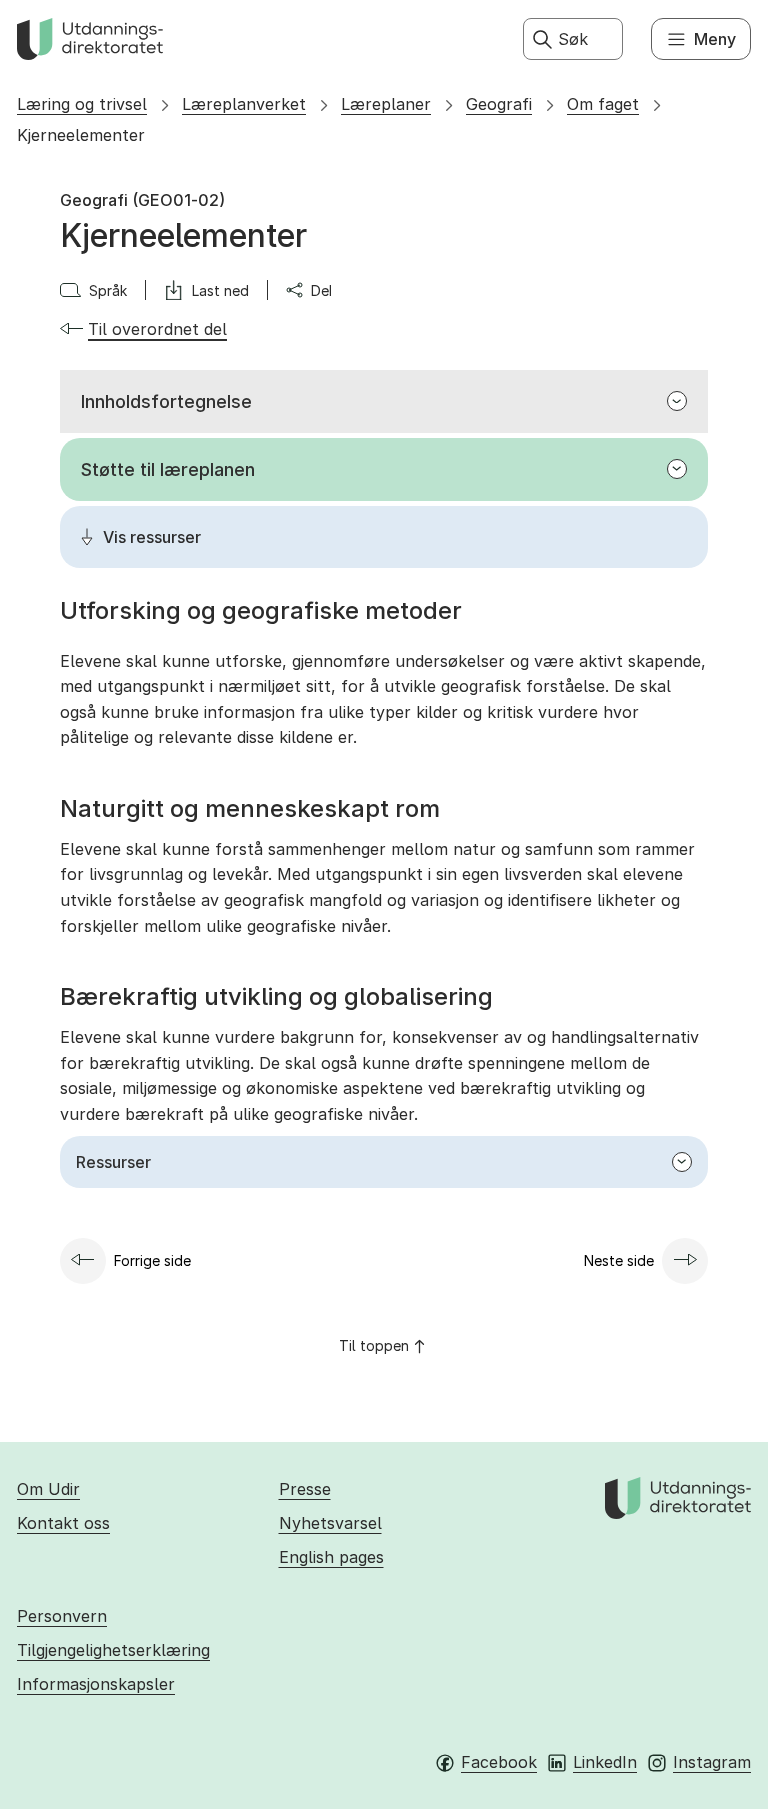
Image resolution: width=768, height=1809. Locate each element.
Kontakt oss (63, 1523)
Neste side (619, 1260)
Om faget (603, 104)
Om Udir (48, 1489)
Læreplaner (386, 104)
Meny (715, 39)
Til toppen (374, 1345)
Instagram (712, 1762)
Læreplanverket (244, 104)
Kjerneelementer (81, 135)
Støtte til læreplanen (168, 469)
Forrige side (152, 1260)
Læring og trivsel (82, 104)
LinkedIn (605, 1762)
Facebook (499, 1762)
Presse (305, 1489)
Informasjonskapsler (96, 1684)
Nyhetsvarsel (330, 1523)
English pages (331, 1557)
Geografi (499, 104)
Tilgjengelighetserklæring (113, 1650)
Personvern (62, 1616)
